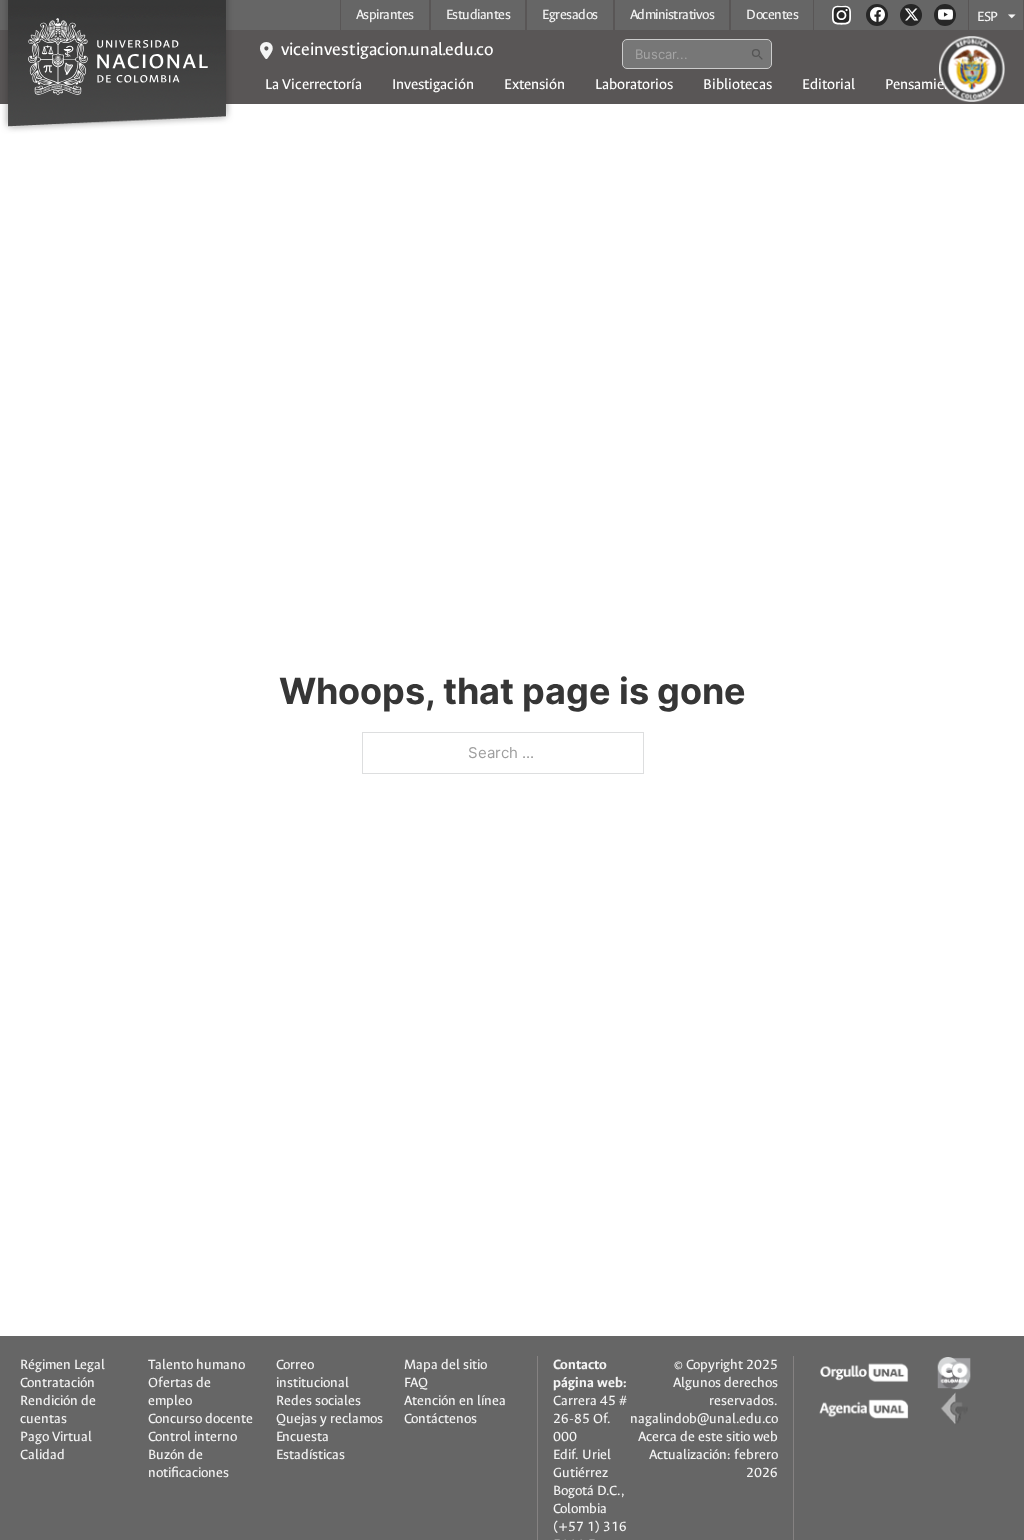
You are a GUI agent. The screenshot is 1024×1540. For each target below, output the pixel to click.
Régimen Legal (62, 1365)
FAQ (416, 1383)
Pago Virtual (56, 1437)
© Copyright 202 (722, 1364)
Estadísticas (310, 1455)
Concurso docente (200, 1419)
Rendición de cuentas (58, 1410)
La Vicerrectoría (313, 84)
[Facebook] (877, 15)
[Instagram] (841, 14)
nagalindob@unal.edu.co (704, 1418)
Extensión (534, 84)
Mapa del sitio (445, 1365)
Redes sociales (318, 1401)
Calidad (42, 1455)
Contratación (57, 1383)
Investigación (433, 84)
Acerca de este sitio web (708, 1436)
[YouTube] (945, 15)
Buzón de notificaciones (188, 1464)
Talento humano (196, 1365)
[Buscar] (757, 54)
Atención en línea (455, 1401)
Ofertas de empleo (179, 1392)
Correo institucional (312, 1374)
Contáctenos (440, 1419)
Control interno (192, 1437)
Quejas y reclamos (329, 1419)
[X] (911, 15)
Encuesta (302, 1437)
